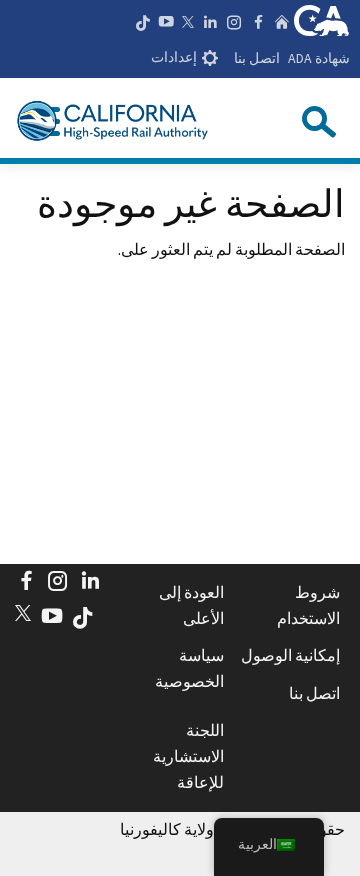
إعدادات (174, 57)
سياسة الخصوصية (189, 668)
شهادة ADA (319, 58)
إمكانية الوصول (290, 655)
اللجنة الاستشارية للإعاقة (188, 755)
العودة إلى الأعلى (191, 605)
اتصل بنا (257, 58)
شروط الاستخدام (308, 605)
